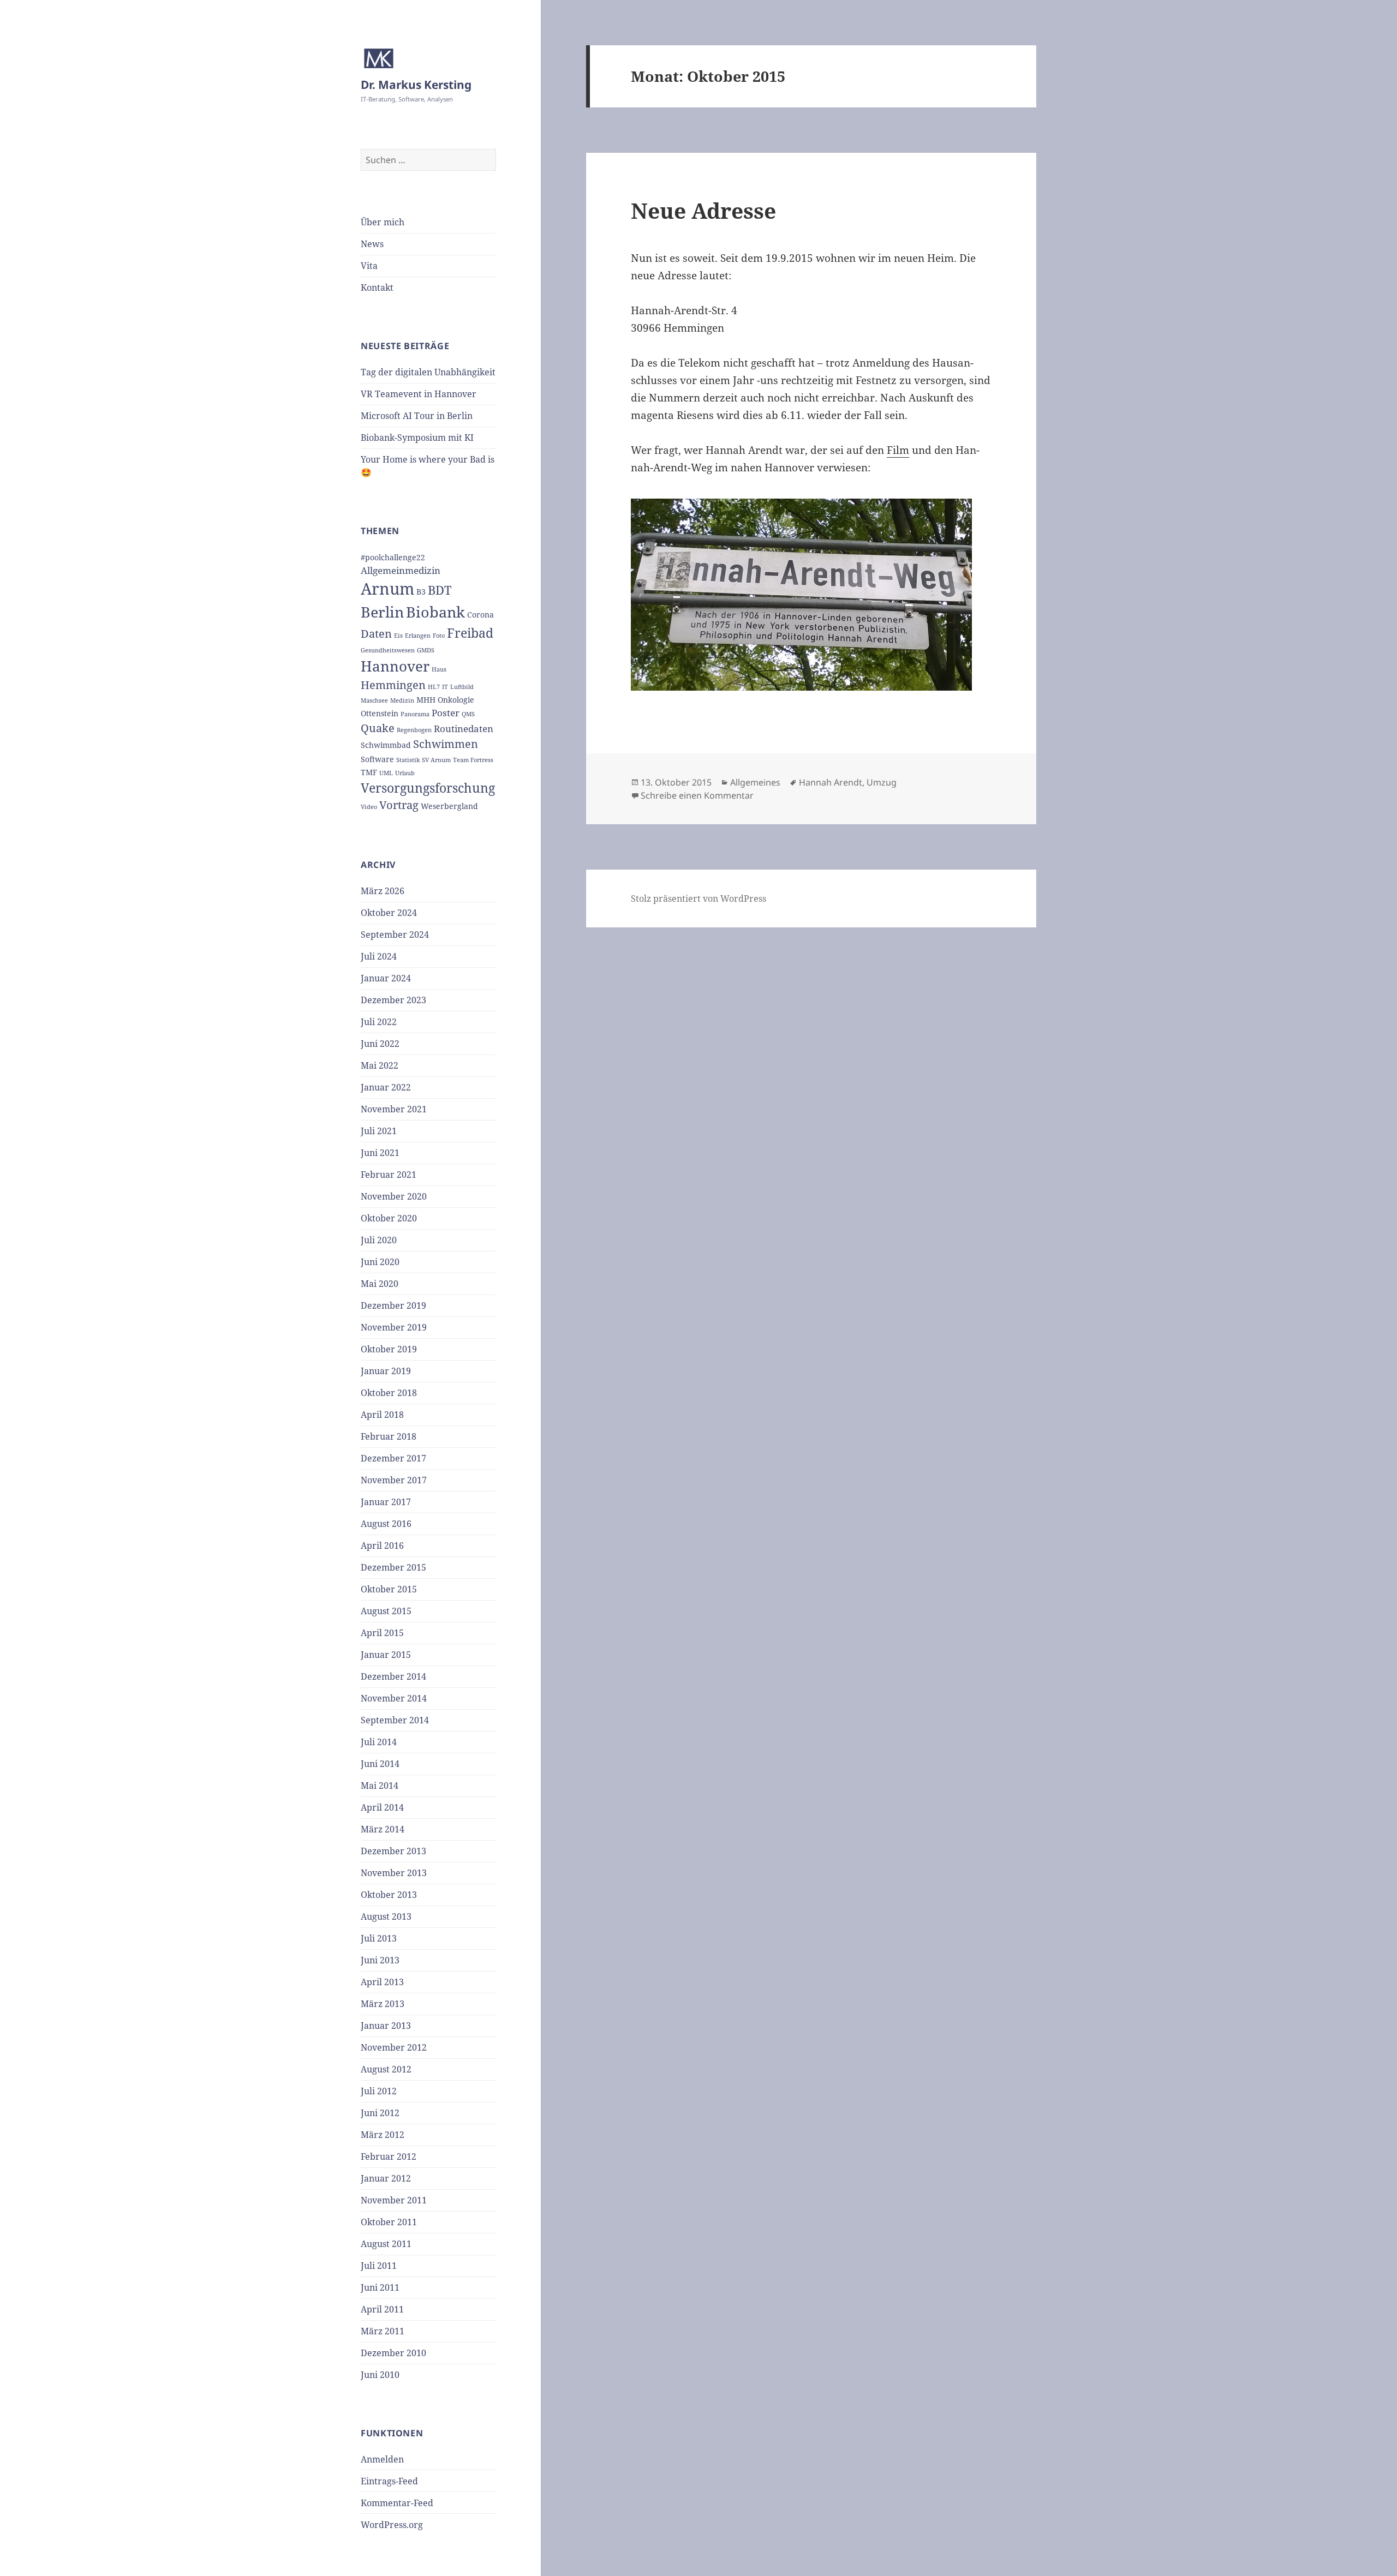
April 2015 (382, 1633)
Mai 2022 (380, 1065)
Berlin (382, 612)
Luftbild (462, 687)
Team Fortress (473, 760)
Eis (398, 636)
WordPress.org (392, 2525)
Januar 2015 (386, 1655)
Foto (439, 636)
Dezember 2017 (393, 1458)
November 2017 (394, 1480)
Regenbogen (414, 730)
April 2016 (382, 1545)
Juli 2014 (379, 1742)
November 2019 (394, 1327)
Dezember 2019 (393, 1305)
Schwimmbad (386, 745)
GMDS (426, 650)
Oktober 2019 (389, 1349)
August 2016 (386, 1524)
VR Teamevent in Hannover (419, 394)
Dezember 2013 (393, 1851)
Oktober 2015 (389, 1589)
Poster (446, 713)
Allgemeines (755, 782)
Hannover (395, 666)
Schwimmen (446, 744)
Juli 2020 (379, 1240)
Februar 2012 (389, 2156)
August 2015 (386, 1611)
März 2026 (383, 891)
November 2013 (394, 1873)
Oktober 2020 (389, 1218)
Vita (369, 266)
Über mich (383, 222)
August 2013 (386, 1916)
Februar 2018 (389, 1436)
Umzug (882, 782)
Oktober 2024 (389, 913)
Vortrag (399, 805)
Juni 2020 (380, 1262)
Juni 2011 (380, 2287)
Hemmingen (393, 685)
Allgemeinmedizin (401, 570)
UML (386, 773)
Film (898, 450)
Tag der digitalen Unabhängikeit (428, 372)
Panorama (415, 714)
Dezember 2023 (393, 1000)
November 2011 (394, 2200)
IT (445, 687)
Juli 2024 (379, 956)
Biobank (435, 612)
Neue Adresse (703, 210)
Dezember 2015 (393, 1567)
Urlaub (405, 773)
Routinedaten (464, 729)
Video (369, 807)
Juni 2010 (380, 2375)
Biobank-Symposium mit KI (417, 438)
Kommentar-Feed (397, 2503)
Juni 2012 (380, 2113)
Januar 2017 (386, 1502)
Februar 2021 (389, 1175)
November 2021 (394, 1109)
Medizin (402, 700)
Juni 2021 (380, 1153)
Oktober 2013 (389, 1895)
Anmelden (382, 2459)
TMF (369, 772)
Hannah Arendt (831, 782)
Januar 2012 (386, 2178)
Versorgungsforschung (428, 788)
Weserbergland (449, 806)
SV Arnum (436, 760)
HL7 (434, 687)
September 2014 (395, 1720)
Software (377, 759)
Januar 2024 (386, 978)
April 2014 (382, 1807)
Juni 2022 (380, 1044)
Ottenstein (380, 713)
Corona (480, 615)
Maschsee (374, 700)
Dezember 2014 (393, 1676)
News (372, 244)
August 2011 (386, 2244)
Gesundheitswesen (388, 650)
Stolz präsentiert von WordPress (698, 898)
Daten (376, 634)
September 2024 (395, 934)
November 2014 (394, 1698)
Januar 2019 (386, 1371)
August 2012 (386, 2069)
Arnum (387, 589)
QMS (468, 714)
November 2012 (394, 2047)
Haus (439, 669)
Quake (378, 728)
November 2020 (394, 1196)
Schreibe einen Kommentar (697, 795)
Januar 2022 (386, 1087)
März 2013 (383, 2004)
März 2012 (383, 2135)
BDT (440, 590)
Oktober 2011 (389, 2222)
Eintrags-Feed (389, 2481)
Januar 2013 (386, 2026)
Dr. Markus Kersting (416, 85)
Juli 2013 (379, 1938)
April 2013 (382, 1982)
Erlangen (418, 636)
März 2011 (383, 2331)
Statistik (408, 760)
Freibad (470, 633)
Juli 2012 (379, 2091)
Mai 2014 (380, 1786)
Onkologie (456, 700)
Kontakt (377, 287)
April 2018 (382, 1415)
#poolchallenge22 (393, 557)
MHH (426, 700)
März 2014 (383, 1829)
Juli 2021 (379, 1131)
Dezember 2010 (393, 2353)
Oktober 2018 (389, 1393)
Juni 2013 (380, 1960)
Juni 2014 (380, 1764)
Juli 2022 (379, 1022)
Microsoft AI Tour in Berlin (417, 416)
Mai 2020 (380, 1284)
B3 (421, 592)
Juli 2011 (379, 2266)
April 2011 (382, 2309)
